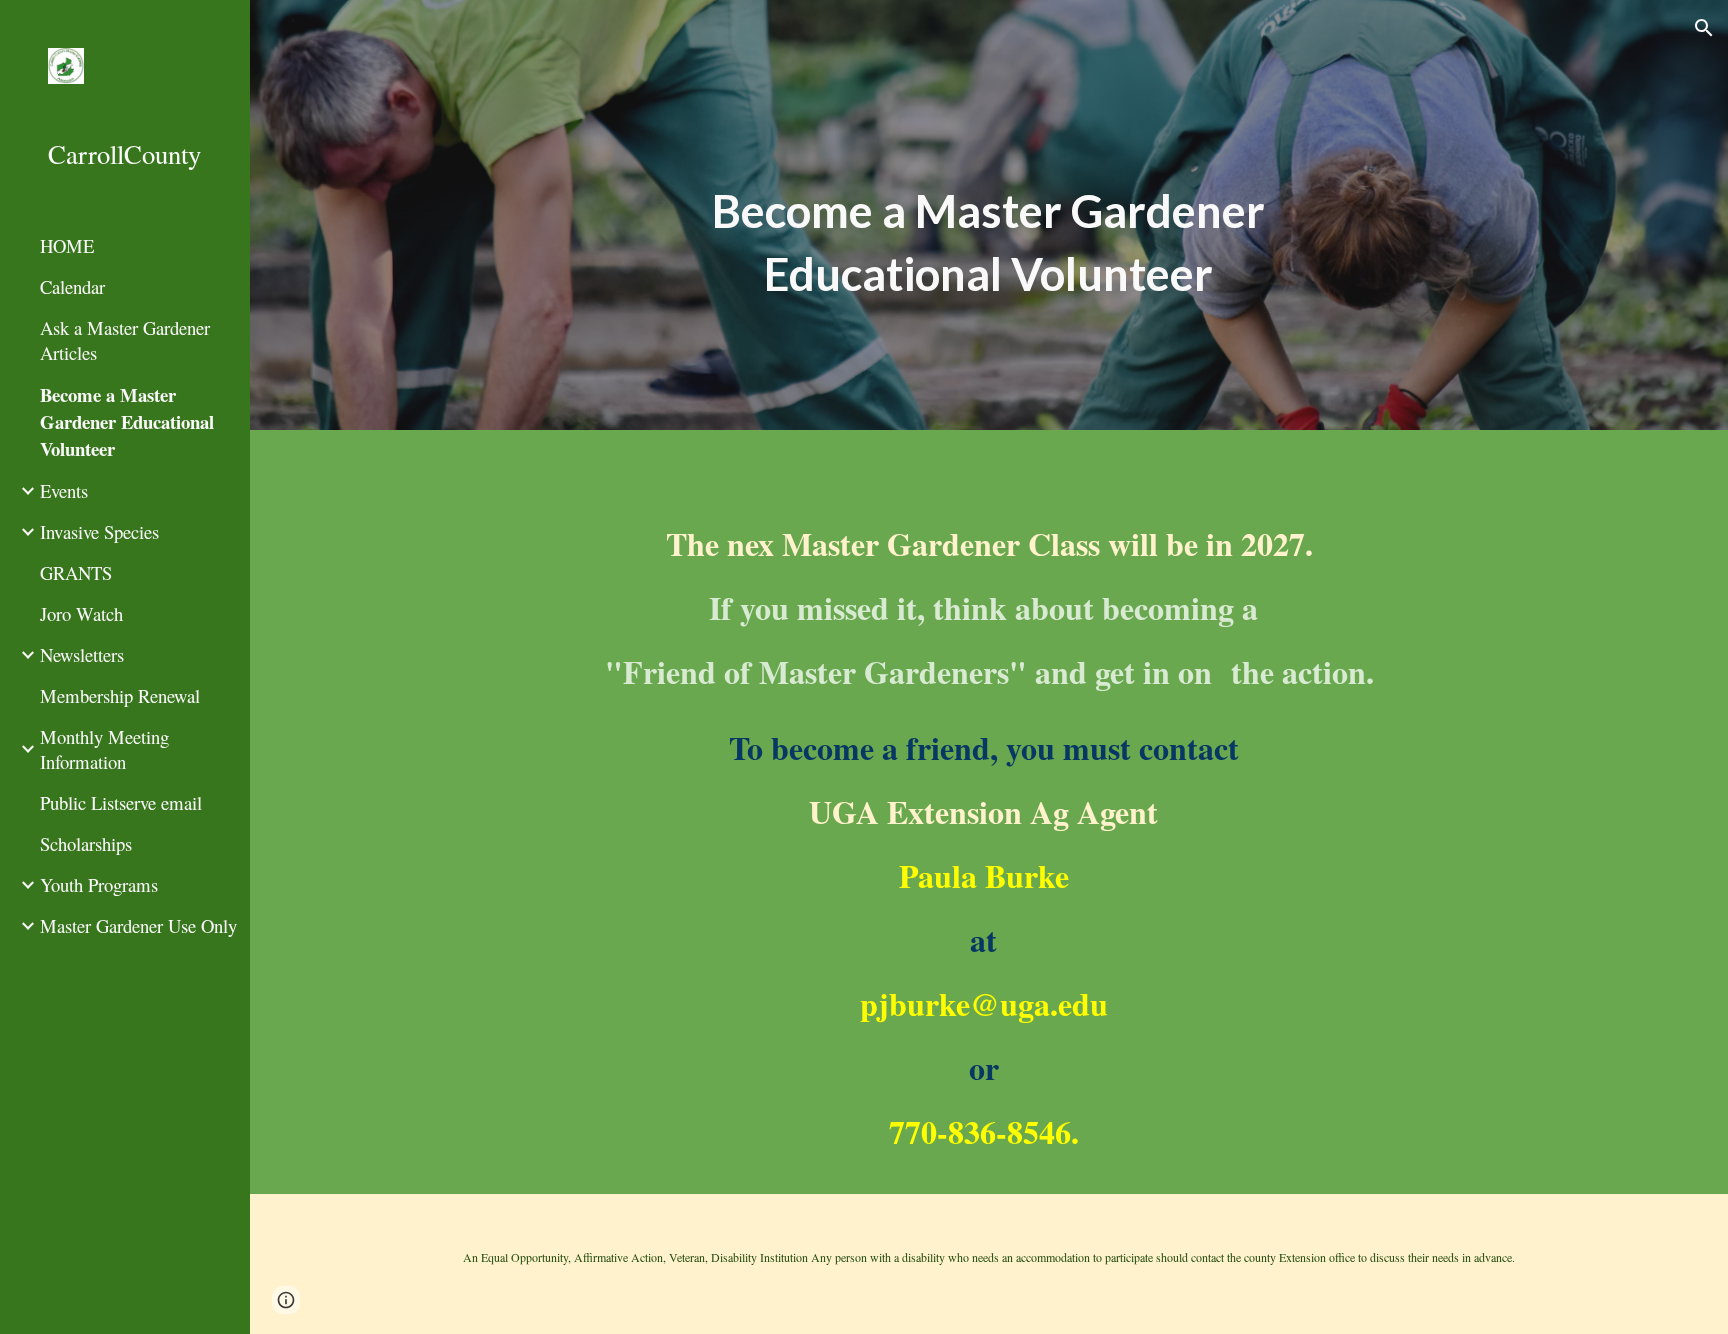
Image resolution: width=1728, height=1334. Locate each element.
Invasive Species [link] (99, 531)
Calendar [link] (72, 286)
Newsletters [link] (82, 654)
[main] (989, 242)
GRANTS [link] (76, 572)
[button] (1704, 28)
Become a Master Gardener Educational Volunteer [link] (127, 421)
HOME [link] (67, 245)
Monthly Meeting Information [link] (104, 749)
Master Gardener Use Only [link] (138, 925)
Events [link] (64, 490)
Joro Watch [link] (81, 613)
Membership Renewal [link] (120, 695)
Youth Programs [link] (99, 884)
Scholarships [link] (86, 843)
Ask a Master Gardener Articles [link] (125, 340)
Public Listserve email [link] (121, 802)
